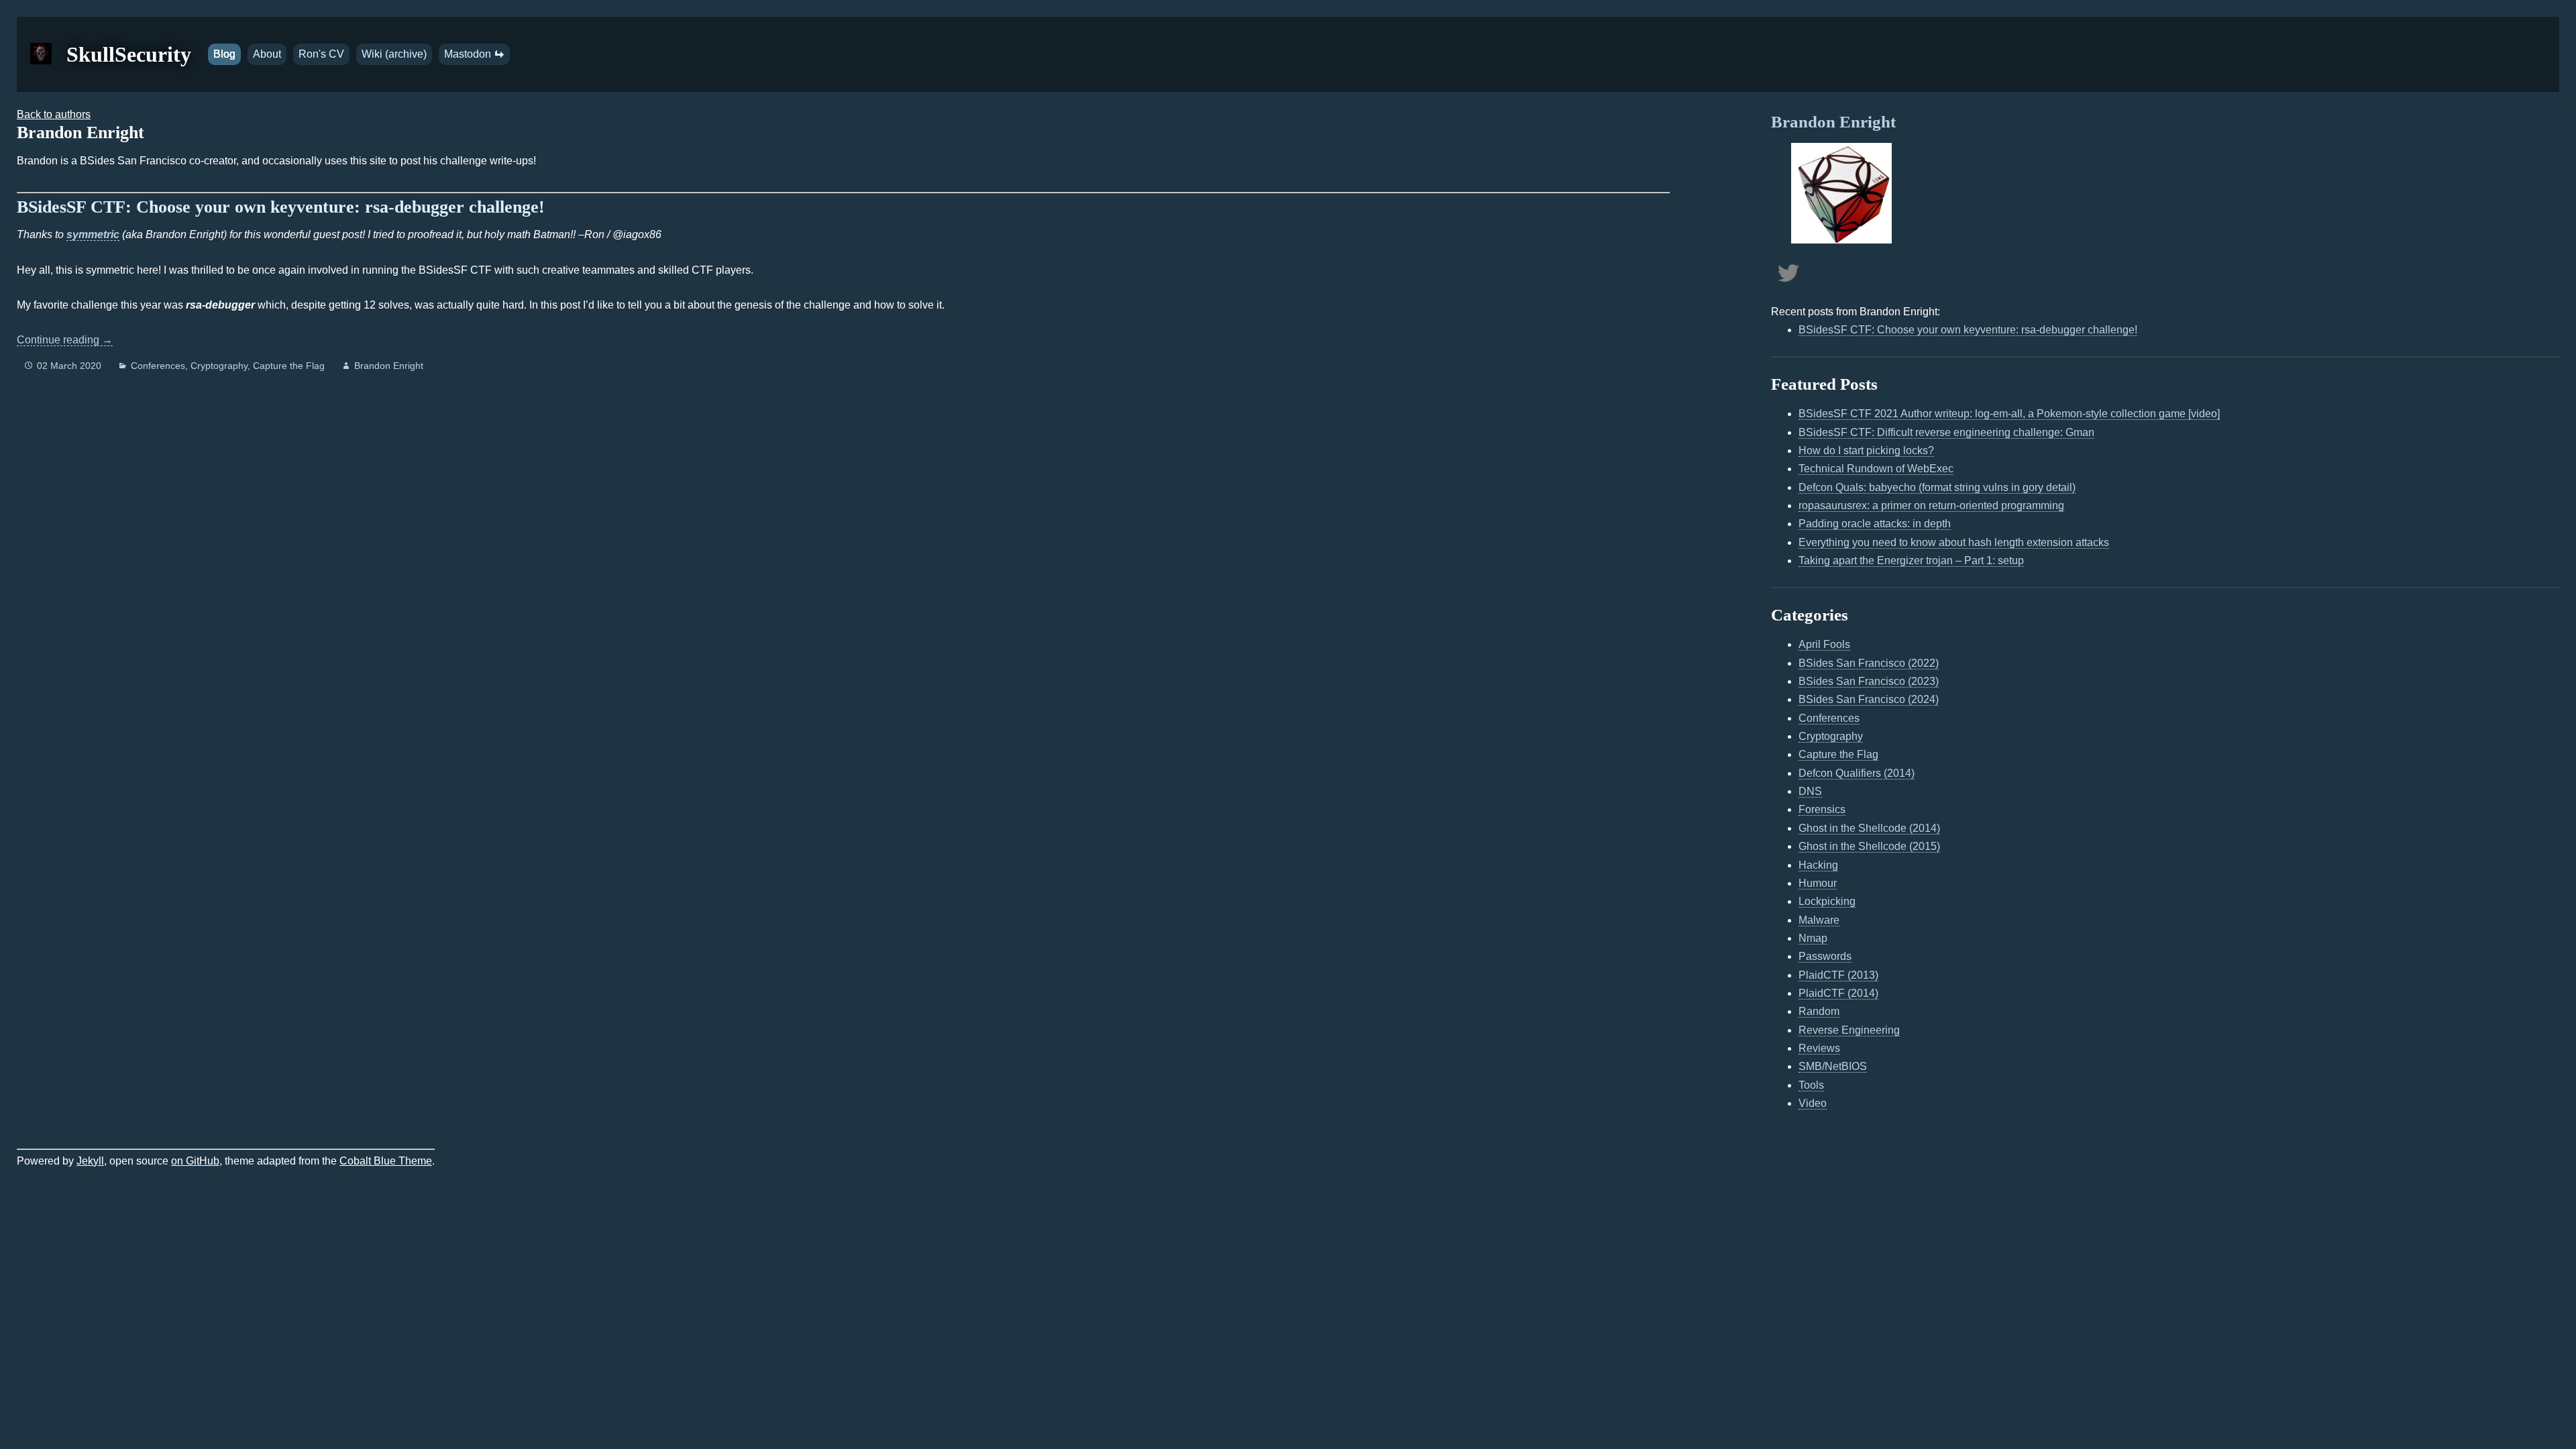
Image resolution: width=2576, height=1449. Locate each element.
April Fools (1824, 644)
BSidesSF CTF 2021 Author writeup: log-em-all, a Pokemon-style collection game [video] (2009, 414)
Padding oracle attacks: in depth (1875, 524)
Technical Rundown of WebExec (1876, 469)
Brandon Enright (389, 366)
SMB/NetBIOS (1833, 1066)
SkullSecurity (129, 54)
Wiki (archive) (394, 54)
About (267, 54)
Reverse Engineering (1849, 1030)
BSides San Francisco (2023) (1869, 681)
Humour (1818, 883)
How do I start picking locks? (1866, 450)
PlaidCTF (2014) (1838, 993)
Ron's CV (321, 54)
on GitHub (195, 1161)
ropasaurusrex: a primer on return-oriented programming (1931, 505)
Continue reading (65, 340)
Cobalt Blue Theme (386, 1161)
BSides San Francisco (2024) (1869, 699)
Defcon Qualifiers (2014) (1857, 773)
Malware (1819, 920)
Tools (1811, 1085)
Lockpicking (1827, 901)
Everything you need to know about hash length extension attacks (1954, 542)
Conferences (158, 366)
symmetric (93, 234)
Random (1819, 1011)
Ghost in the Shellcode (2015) (1869, 846)
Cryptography (219, 366)
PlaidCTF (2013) (1838, 975)
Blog (224, 54)
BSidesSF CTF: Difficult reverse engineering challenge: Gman (1946, 432)
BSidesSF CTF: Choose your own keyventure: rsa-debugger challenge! (281, 207)
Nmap (1813, 938)
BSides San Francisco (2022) (1869, 663)
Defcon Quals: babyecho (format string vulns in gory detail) (1937, 487)
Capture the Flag (289, 366)
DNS (1810, 791)
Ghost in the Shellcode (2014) (1869, 828)
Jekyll (90, 1161)
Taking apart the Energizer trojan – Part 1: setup (1911, 560)
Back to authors (54, 114)
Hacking (1818, 865)
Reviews (1819, 1048)
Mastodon (469, 54)
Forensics (1822, 809)
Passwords (1825, 956)
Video (1813, 1103)
